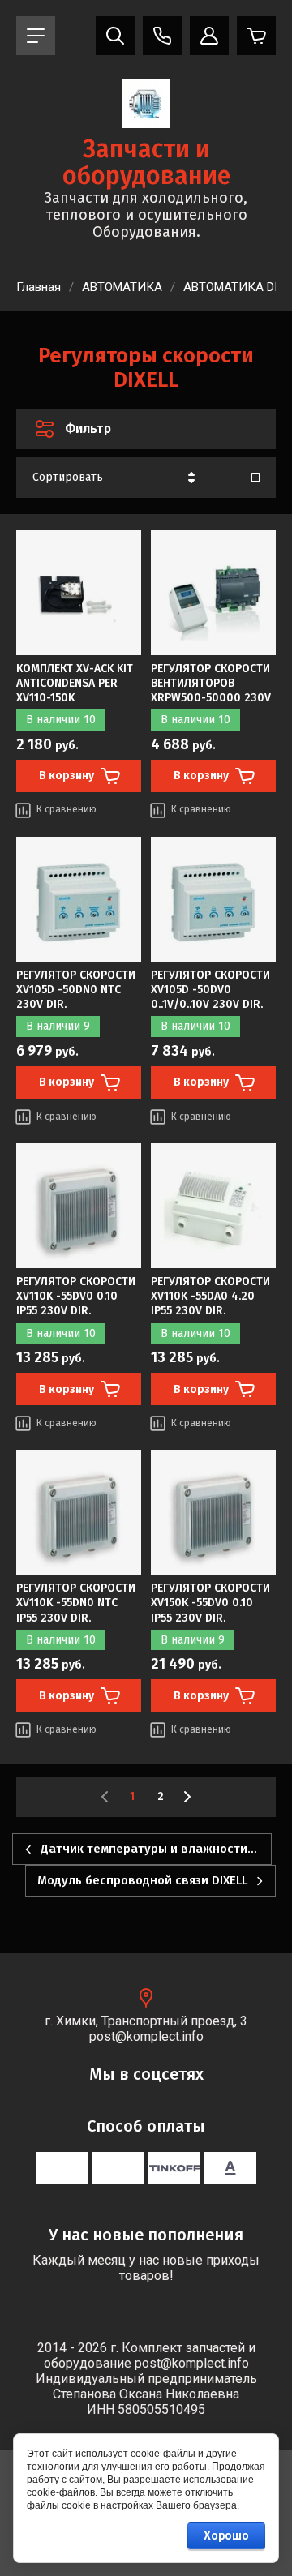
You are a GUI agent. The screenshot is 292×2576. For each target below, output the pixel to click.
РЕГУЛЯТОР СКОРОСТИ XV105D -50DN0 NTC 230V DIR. (76, 990)
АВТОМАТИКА (122, 287)
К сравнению (67, 809)
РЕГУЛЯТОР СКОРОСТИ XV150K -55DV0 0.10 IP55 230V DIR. (210, 1603)
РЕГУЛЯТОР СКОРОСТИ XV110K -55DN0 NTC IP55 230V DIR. (76, 1603)
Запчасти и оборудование (146, 163)
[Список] (255, 478)
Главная (39, 287)
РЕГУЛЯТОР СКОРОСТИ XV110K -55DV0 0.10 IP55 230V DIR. (76, 1296)
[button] (36, 36)
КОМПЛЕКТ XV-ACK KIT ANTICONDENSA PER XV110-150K (75, 683)
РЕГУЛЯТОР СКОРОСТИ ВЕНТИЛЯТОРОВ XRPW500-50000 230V (211, 683)
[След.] (187, 1797)
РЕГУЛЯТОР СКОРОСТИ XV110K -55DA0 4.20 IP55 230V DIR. (210, 1296)
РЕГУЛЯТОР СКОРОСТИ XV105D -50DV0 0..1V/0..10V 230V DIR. (210, 990)
